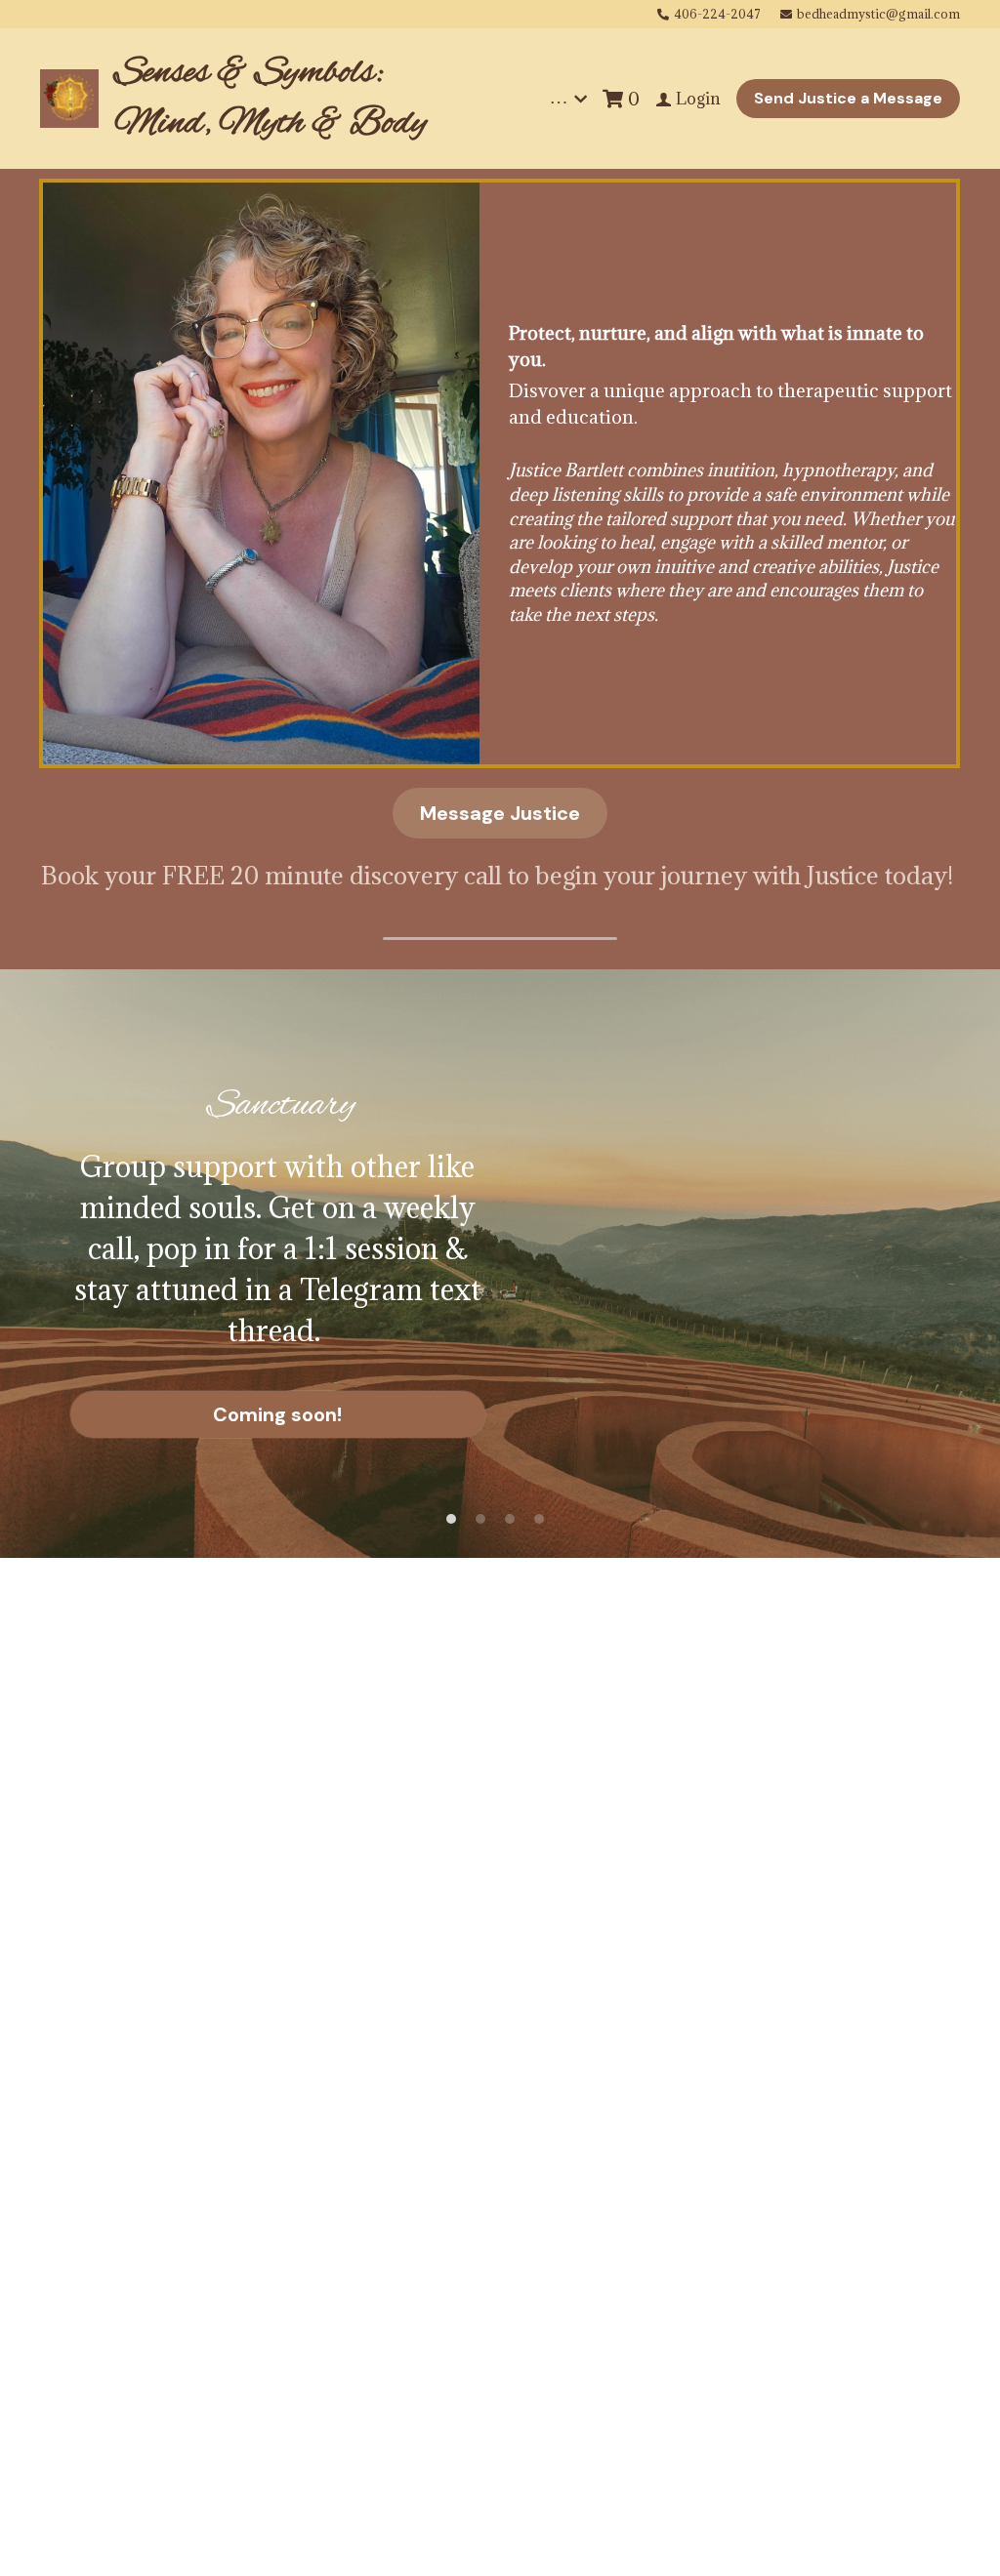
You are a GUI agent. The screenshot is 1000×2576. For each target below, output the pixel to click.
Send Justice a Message (848, 98)
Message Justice (500, 813)
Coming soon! (277, 1414)
